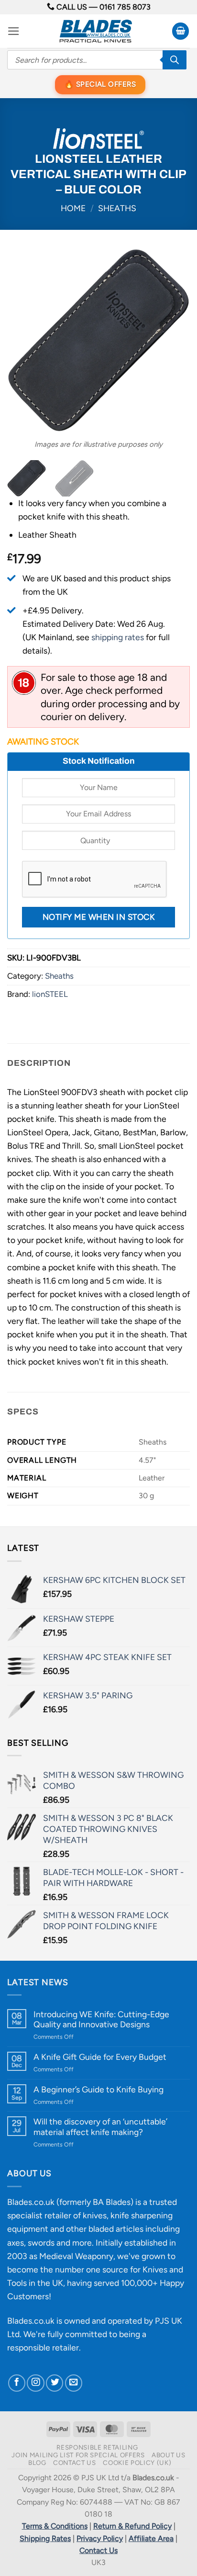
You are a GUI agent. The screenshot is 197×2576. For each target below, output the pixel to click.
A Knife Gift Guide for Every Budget (100, 2057)
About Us (168, 2455)
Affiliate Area (151, 2538)
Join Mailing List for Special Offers (78, 2455)
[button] (14, 31)
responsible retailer (43, 2347)
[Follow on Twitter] (55, 2383)
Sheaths (117, 208)
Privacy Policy (100, 2538)
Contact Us (75, 2463)
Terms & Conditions (55, 2526)
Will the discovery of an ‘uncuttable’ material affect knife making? (100, 2126)
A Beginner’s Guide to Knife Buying (98, 2089)
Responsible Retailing (97, 2447)
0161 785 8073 (125, 7)
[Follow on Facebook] (17, 2383)
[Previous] (23, 340)
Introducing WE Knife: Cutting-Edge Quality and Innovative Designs (101, 2019)
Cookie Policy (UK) (137, 2463)
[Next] (174, 340)
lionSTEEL (50, 994)
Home (73, 208)
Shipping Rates (45, 2538)
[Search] (175, 60)
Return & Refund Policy (132, 2526)
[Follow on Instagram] (35, 2383)
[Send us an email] (74, 2383)
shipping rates (118, 637)
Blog (37, 2463)
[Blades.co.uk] (96, 31)
